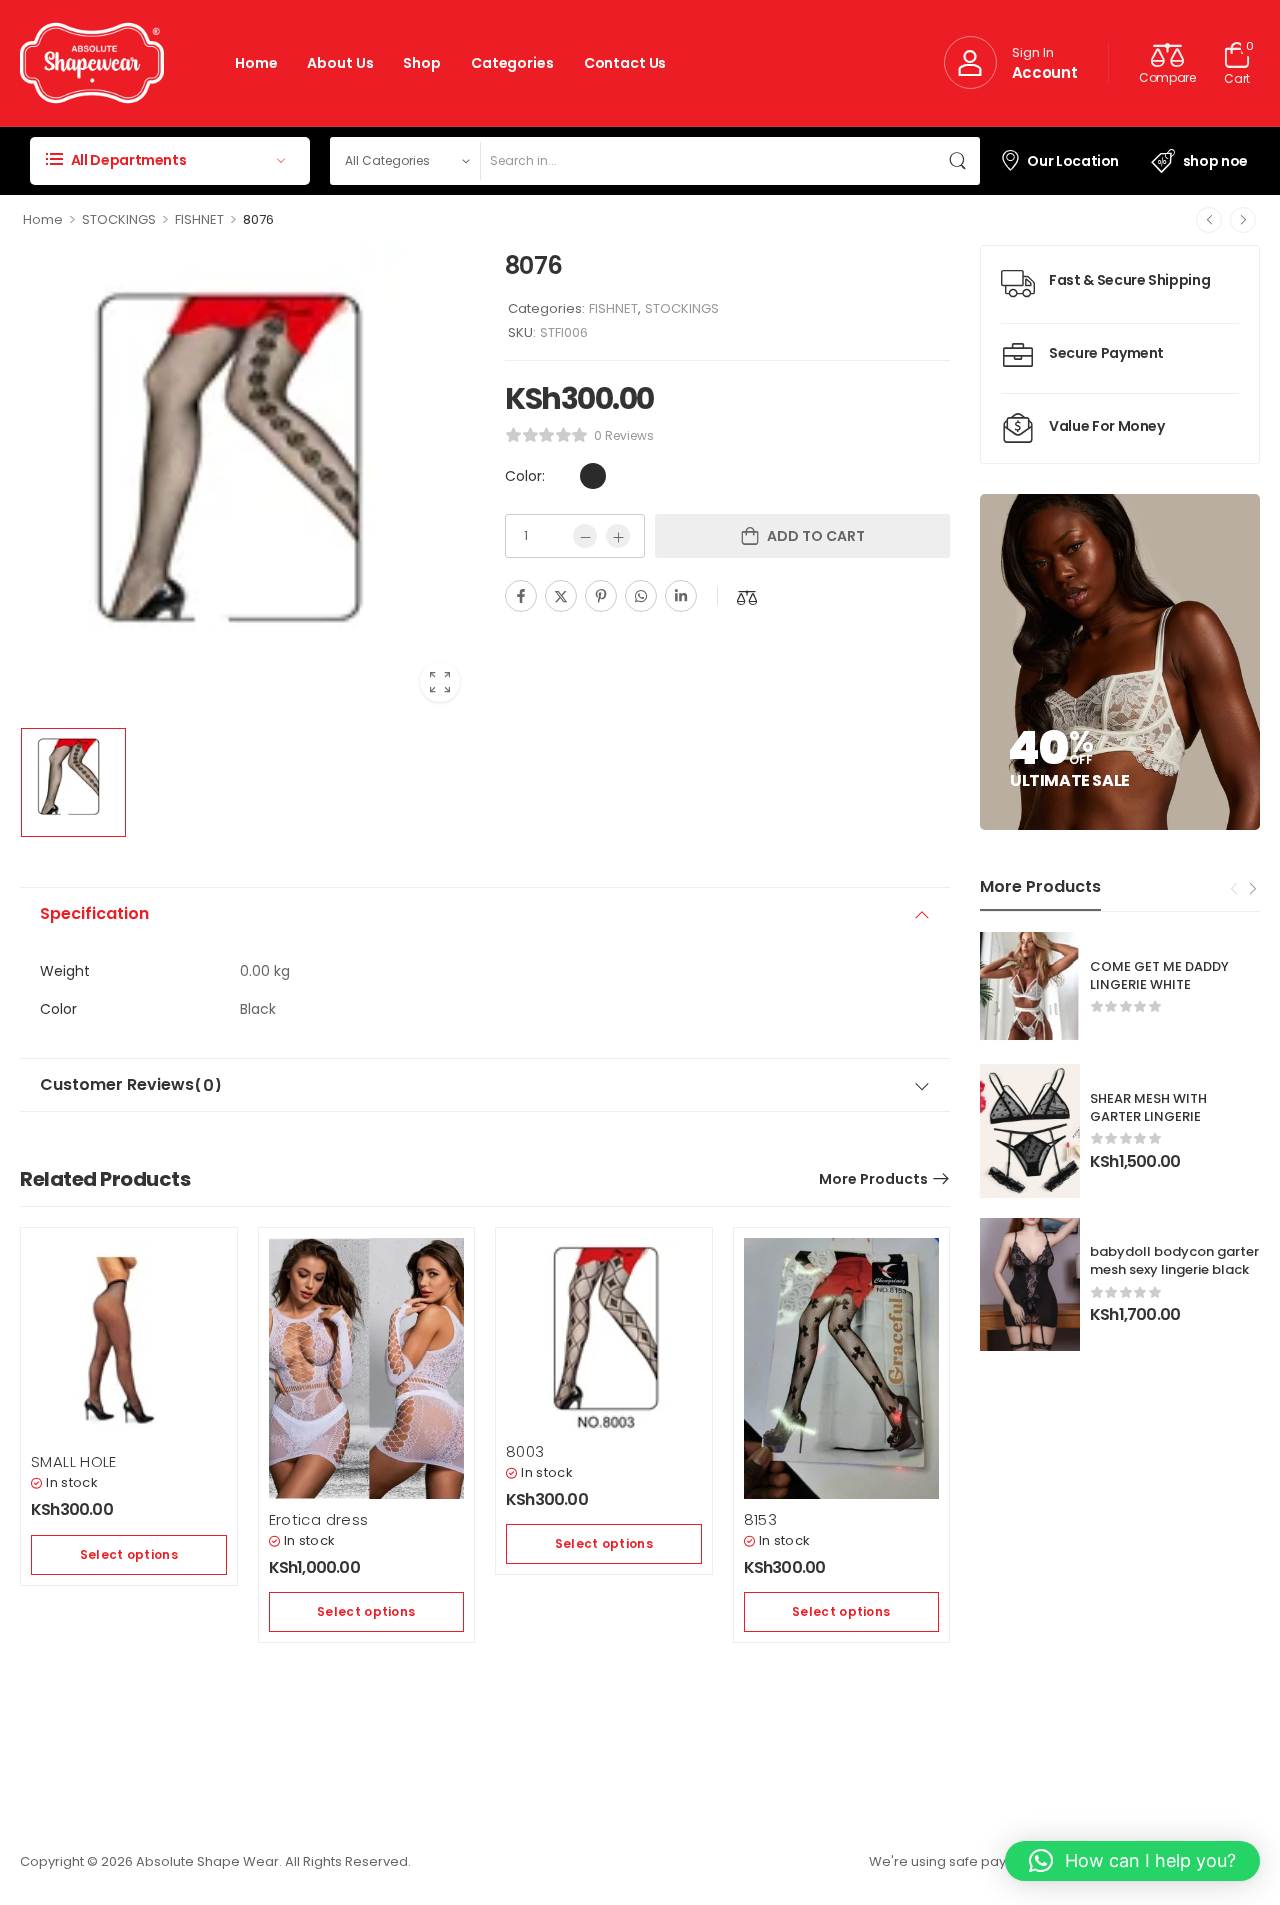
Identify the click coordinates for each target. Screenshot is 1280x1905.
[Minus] (585, 536)
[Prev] (1209, 220)
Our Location (1073, 161)
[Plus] (618, 536)
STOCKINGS (119, 219)
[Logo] (92, 63)
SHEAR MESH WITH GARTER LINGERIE (1148, 1107)
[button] (1132, 1861)
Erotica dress (319, 1519)
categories (512, 63)
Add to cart (816, 536)
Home (256, 63)
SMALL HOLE (74, 1461)
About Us (340, 63)
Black (593, 476)
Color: (525, 476)
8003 (525, 1451)
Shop (421, 63)
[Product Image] (247, 481)
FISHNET (199, 219)
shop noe (1215, 161)
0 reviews (624, 435)
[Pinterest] (601, 596)
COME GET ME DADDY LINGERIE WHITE (1159, 975)
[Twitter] (561, 596)
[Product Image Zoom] (440, 682)
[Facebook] (521, 596)
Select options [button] (129, 1554)
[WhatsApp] (641, 596)
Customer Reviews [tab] (131, 1085)
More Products (873, 1179)
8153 (761, 1519)
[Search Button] (960, 161)
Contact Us (625, 63)
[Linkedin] (681, 596)
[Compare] (747, 597)
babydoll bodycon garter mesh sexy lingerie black (1174, 1260)
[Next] (1243, 220)
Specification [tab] (94, 913)
